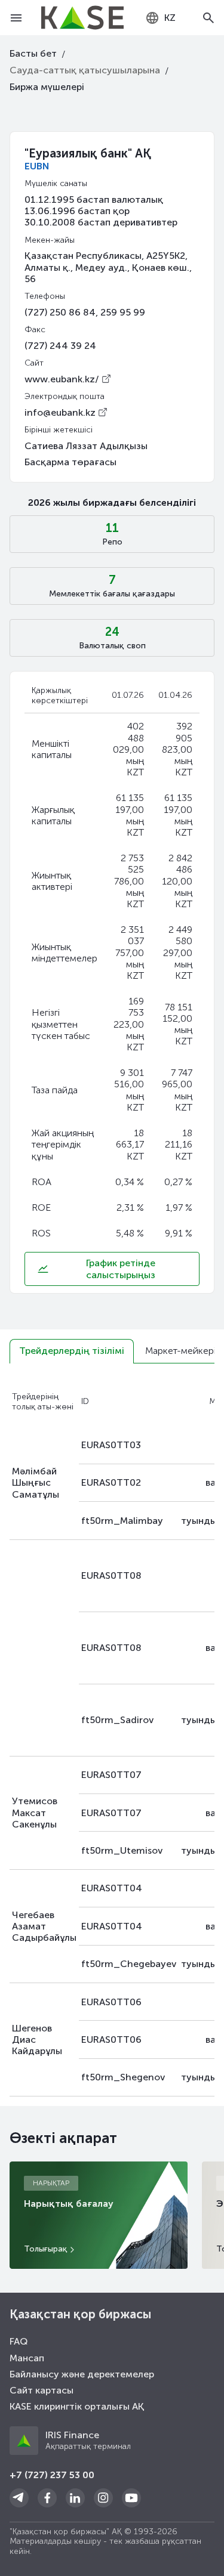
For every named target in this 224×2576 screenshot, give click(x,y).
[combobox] (160, 18)
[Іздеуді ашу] (208, 18)
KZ (170, 18)
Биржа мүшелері (47, 87)
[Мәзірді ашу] (16, 18)
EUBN (37, 166)
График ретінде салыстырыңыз (121, 1269)
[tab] (72, 1351)
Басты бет (33, 53)
